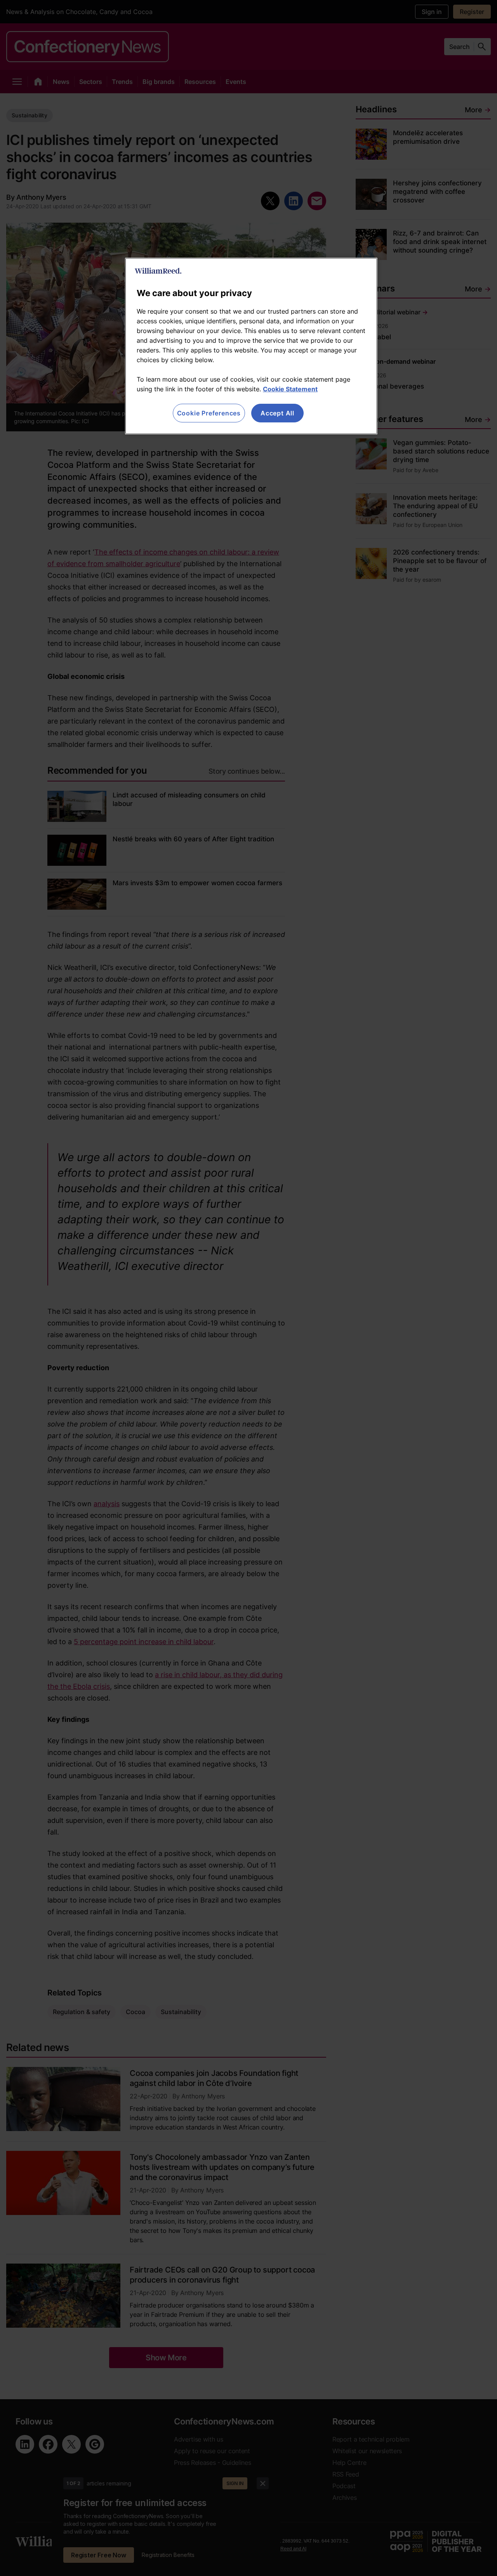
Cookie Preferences (209, 413)
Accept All (277, 413)
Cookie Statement (290, 389)
